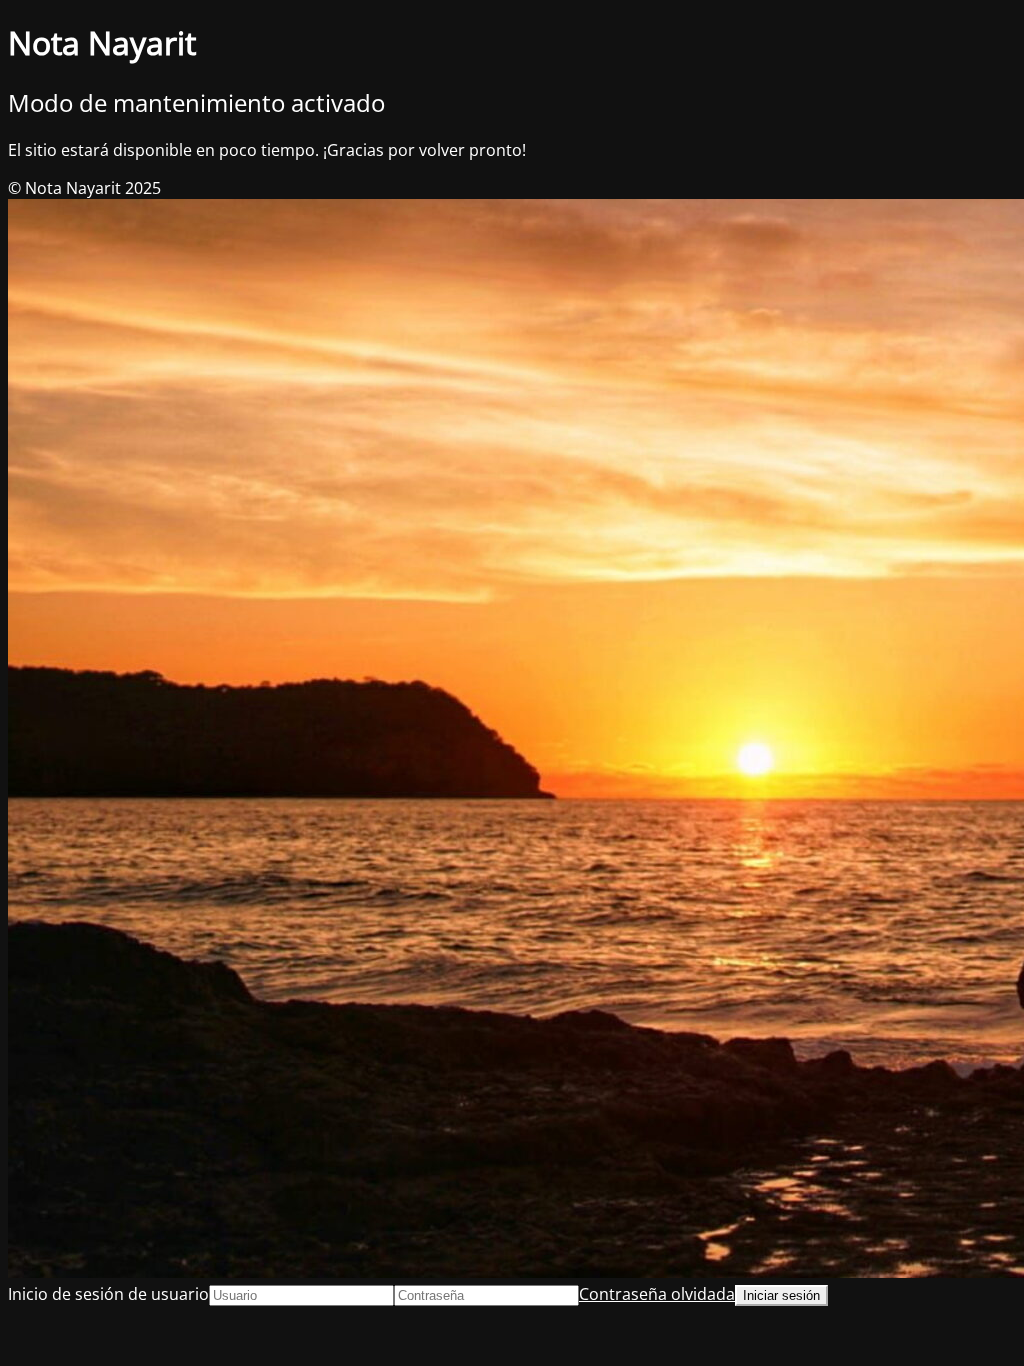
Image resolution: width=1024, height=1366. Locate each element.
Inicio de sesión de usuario (108, 1294)
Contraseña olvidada (657, 1294)
